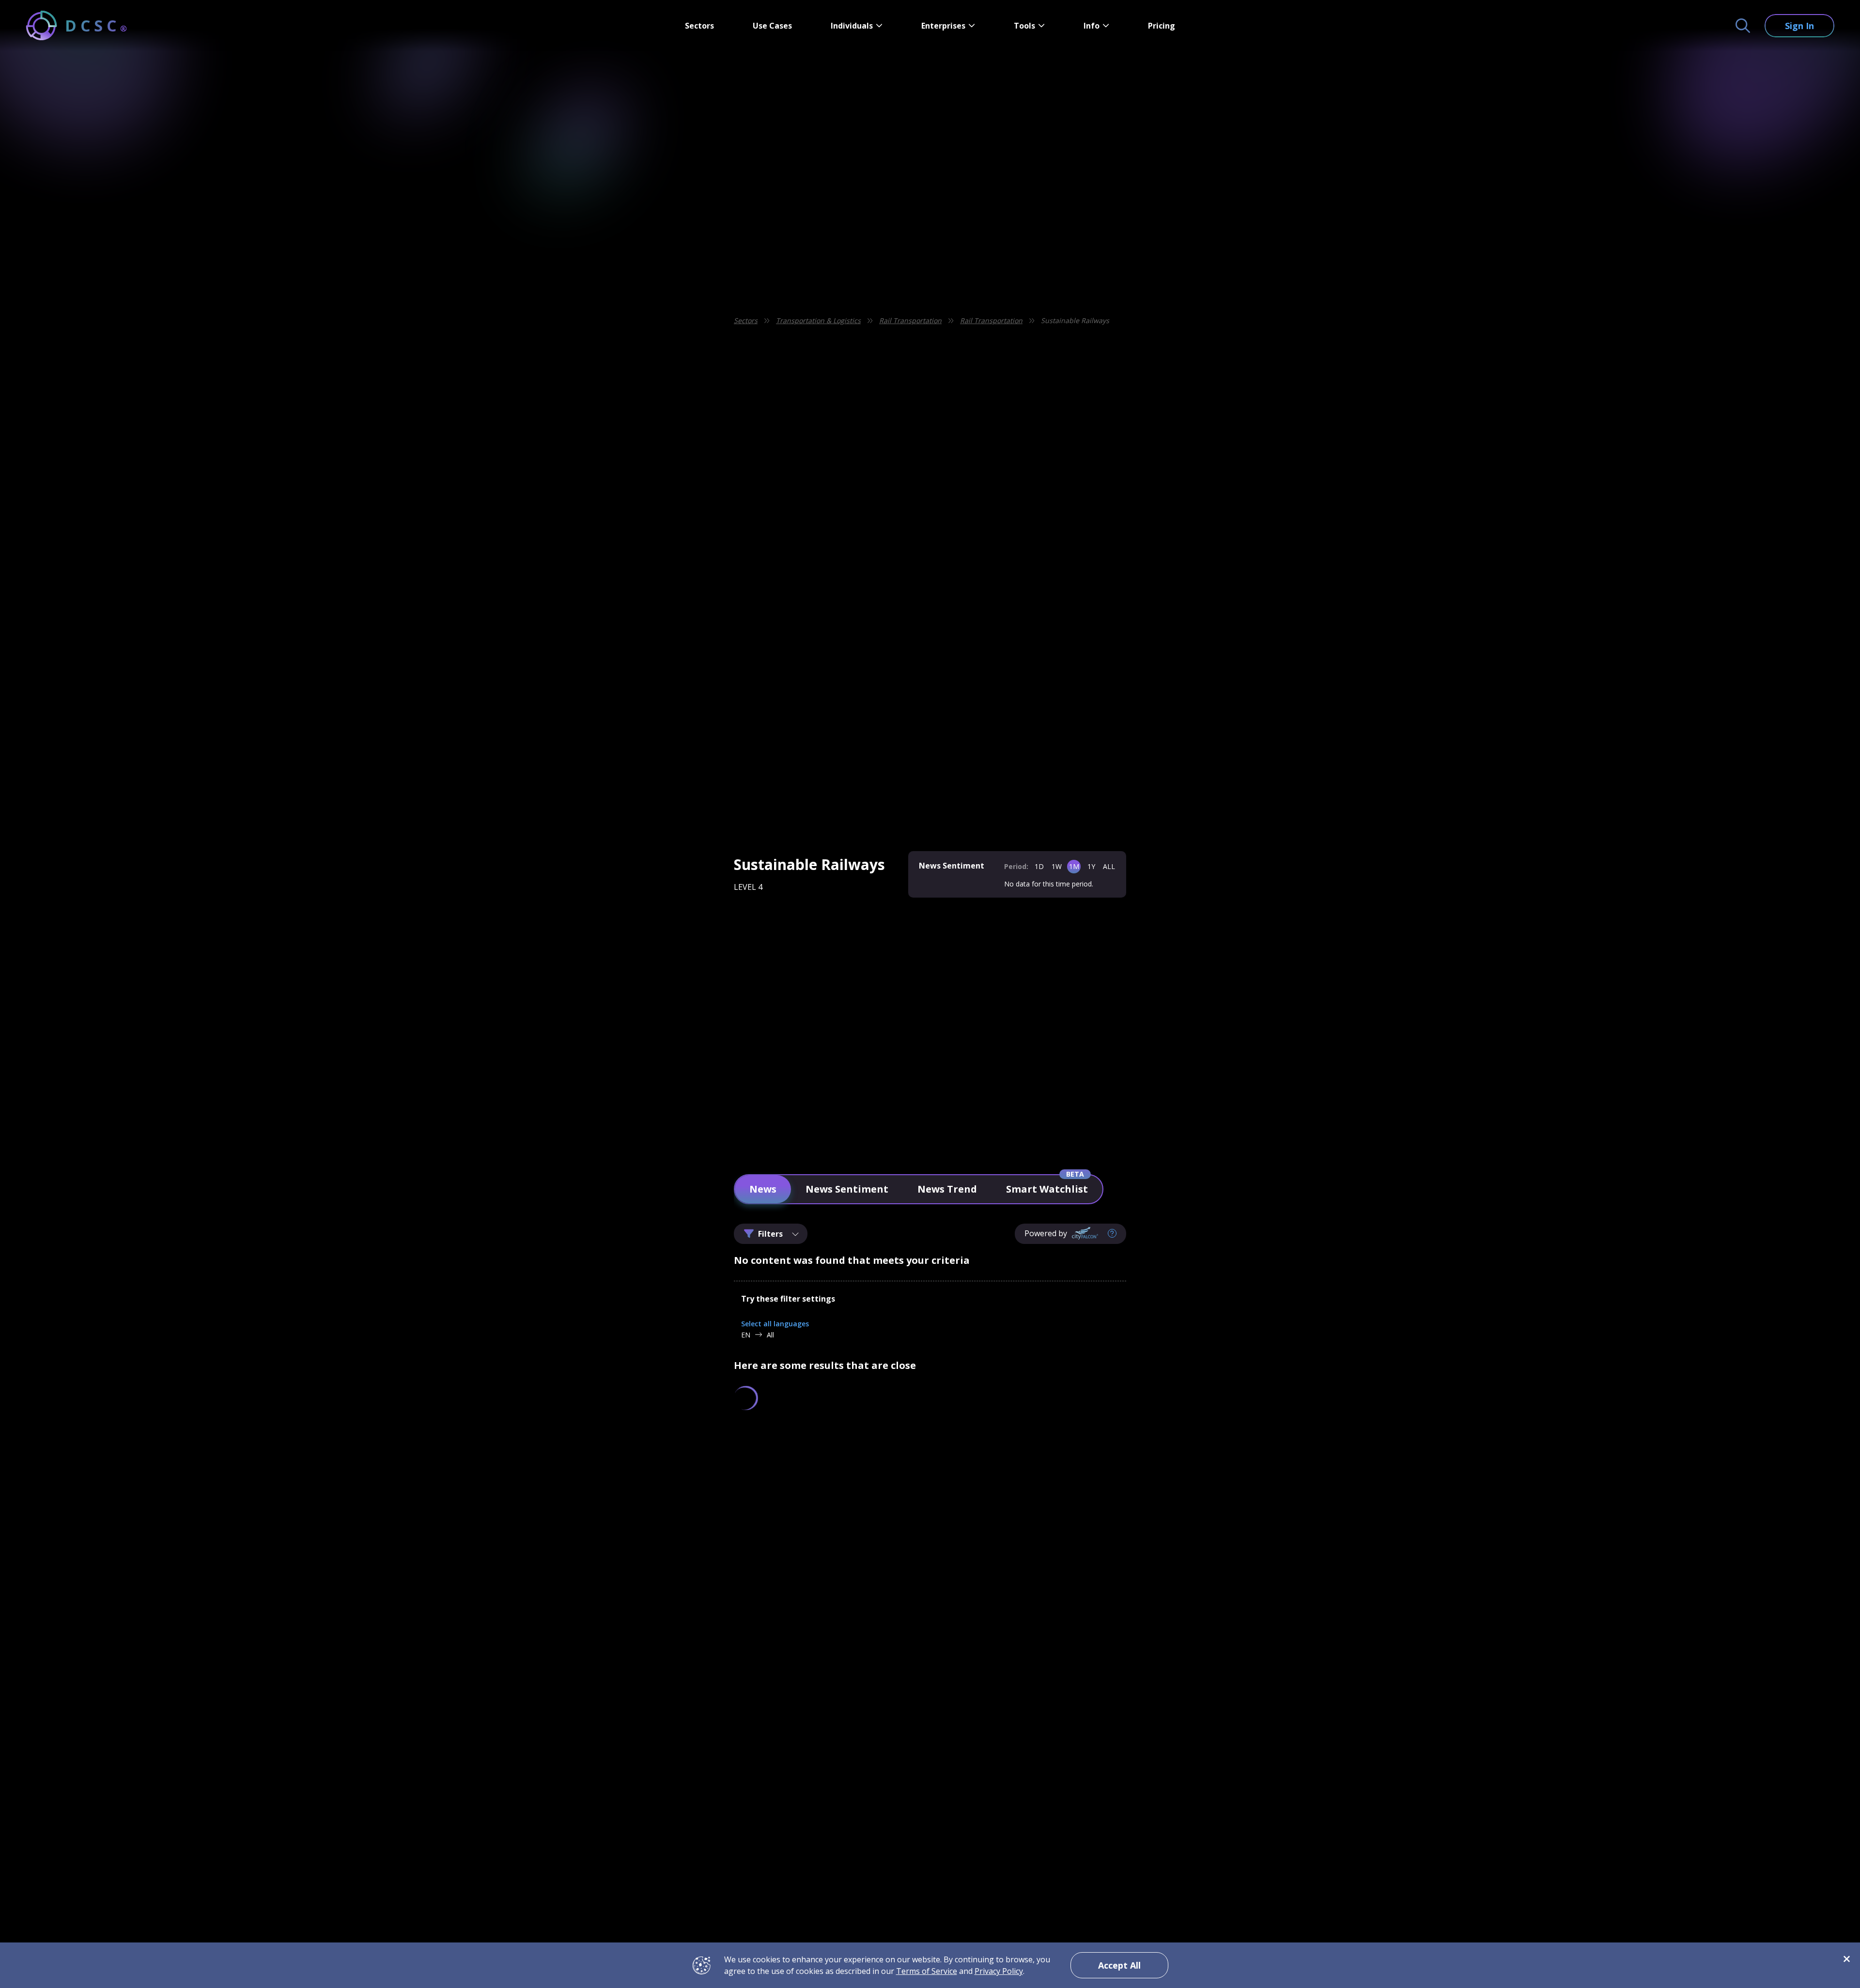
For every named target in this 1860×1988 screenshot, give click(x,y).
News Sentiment (847, 1189)
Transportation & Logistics (818, 320)
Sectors (699, 26)
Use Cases (772, 26)
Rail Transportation (910, 320)
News (763, 1189)
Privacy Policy (999, 1971)
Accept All (1119, 1965)
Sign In (1799, 26)
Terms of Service (927, 1971)
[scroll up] (1152, 1489)
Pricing (1162, 26)
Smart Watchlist (1047, 1189)
